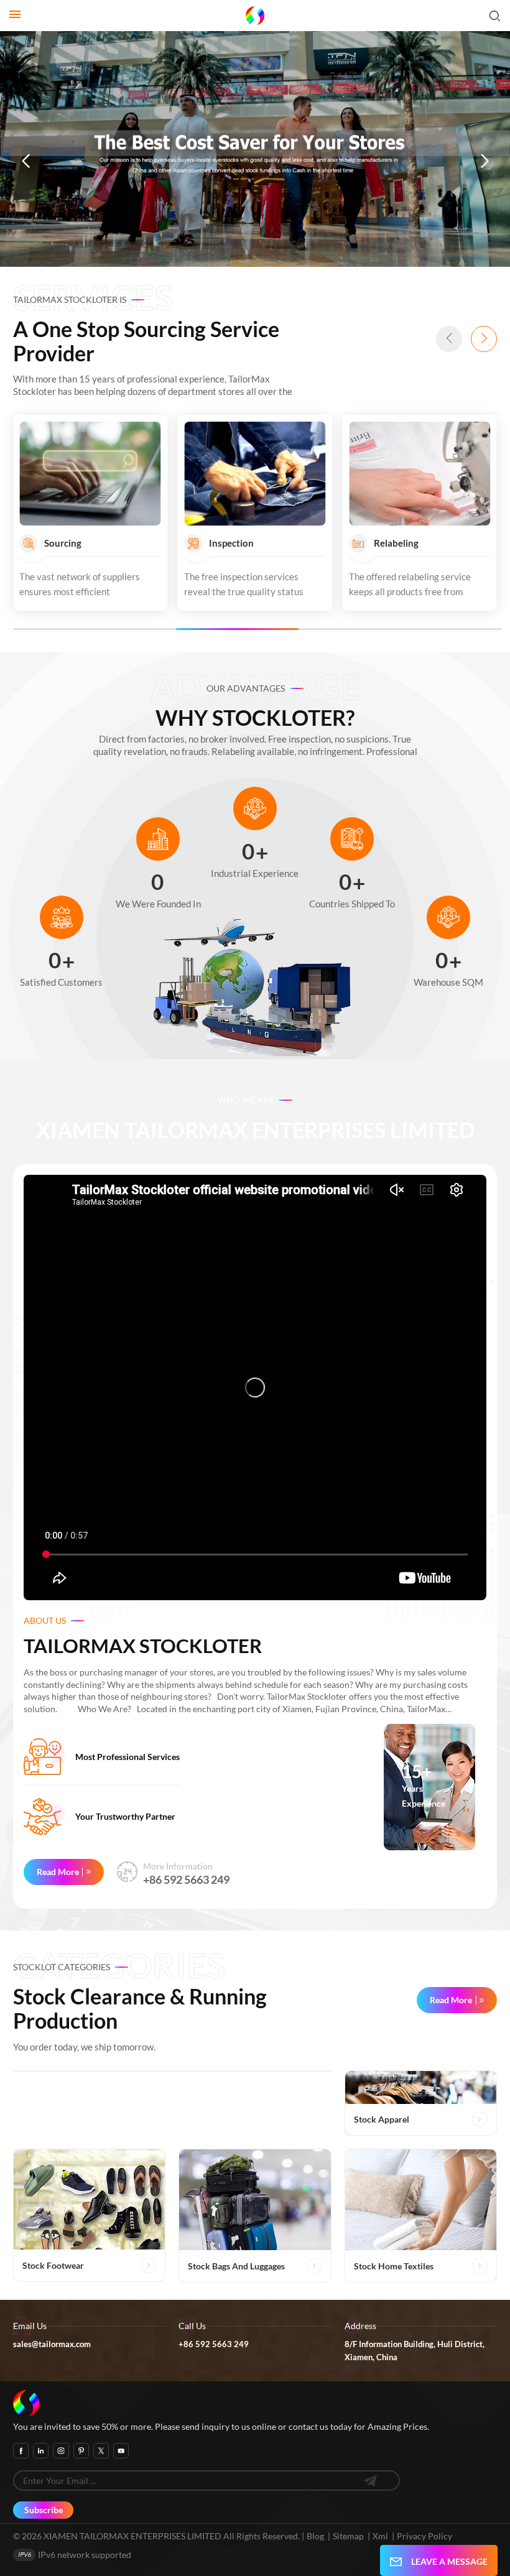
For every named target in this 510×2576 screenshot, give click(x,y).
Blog (315, 2536)
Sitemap (348, 2536)
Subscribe (44, 2510)
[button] (25, 162)
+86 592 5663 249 (186, 1879)
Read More (58, 1872)
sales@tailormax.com (52, 2344)
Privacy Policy (424, 2536)
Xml (380, 2536)
